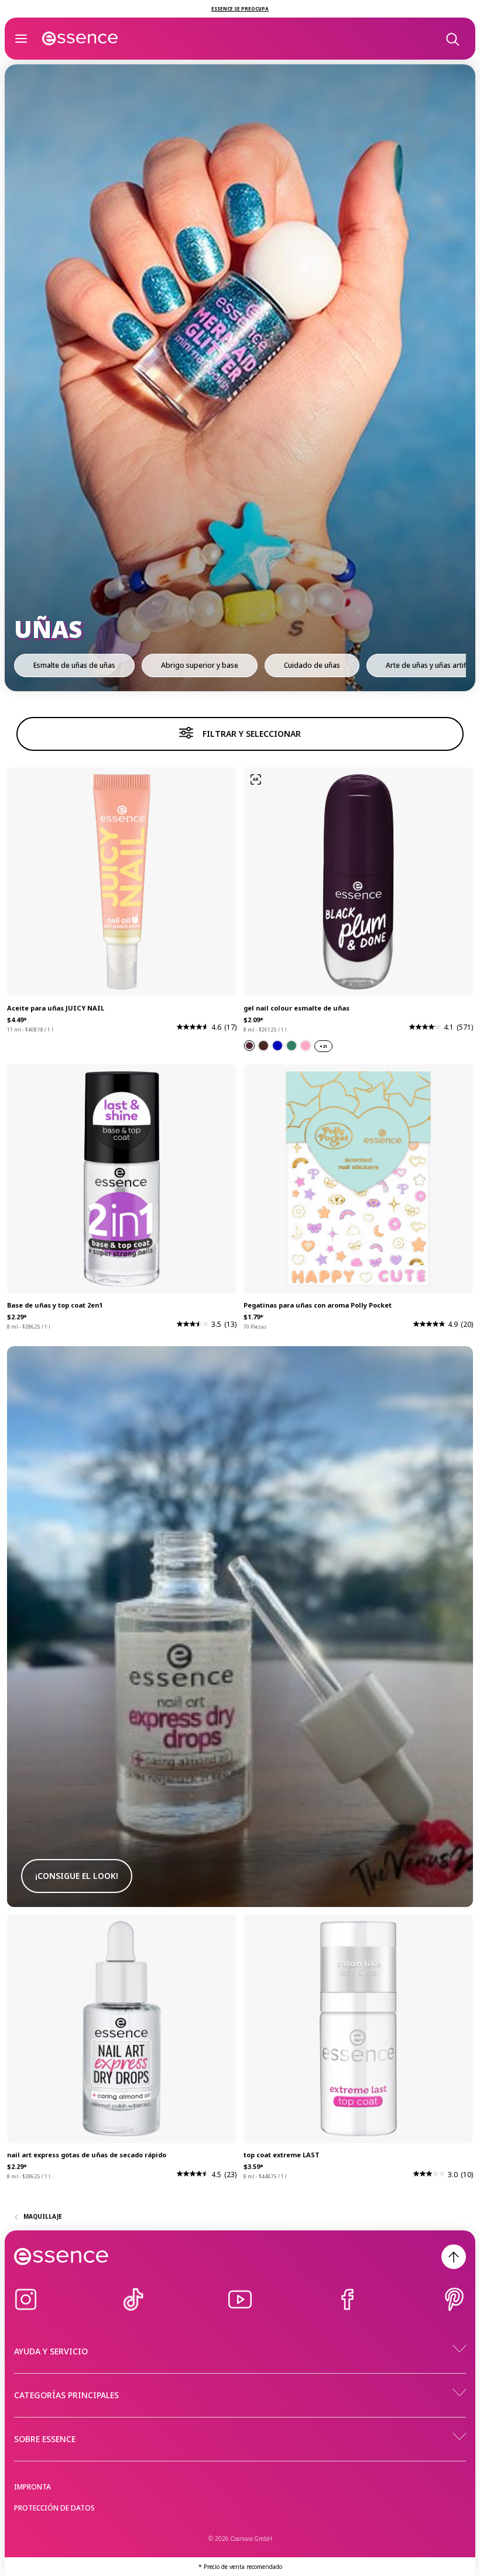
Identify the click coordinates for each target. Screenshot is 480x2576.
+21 (323, 1046)
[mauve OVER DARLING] (306, 1046)
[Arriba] (454, 2257)
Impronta (32, 2487)
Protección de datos (54, 2508)
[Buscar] (452, 39)
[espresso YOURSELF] (263, 1046)
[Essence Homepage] (80, 39)
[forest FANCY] (292, 1046)
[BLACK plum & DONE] (249, 1046)
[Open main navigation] (21, 39)
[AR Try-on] (256, 780)
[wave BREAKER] (277, 1046)
